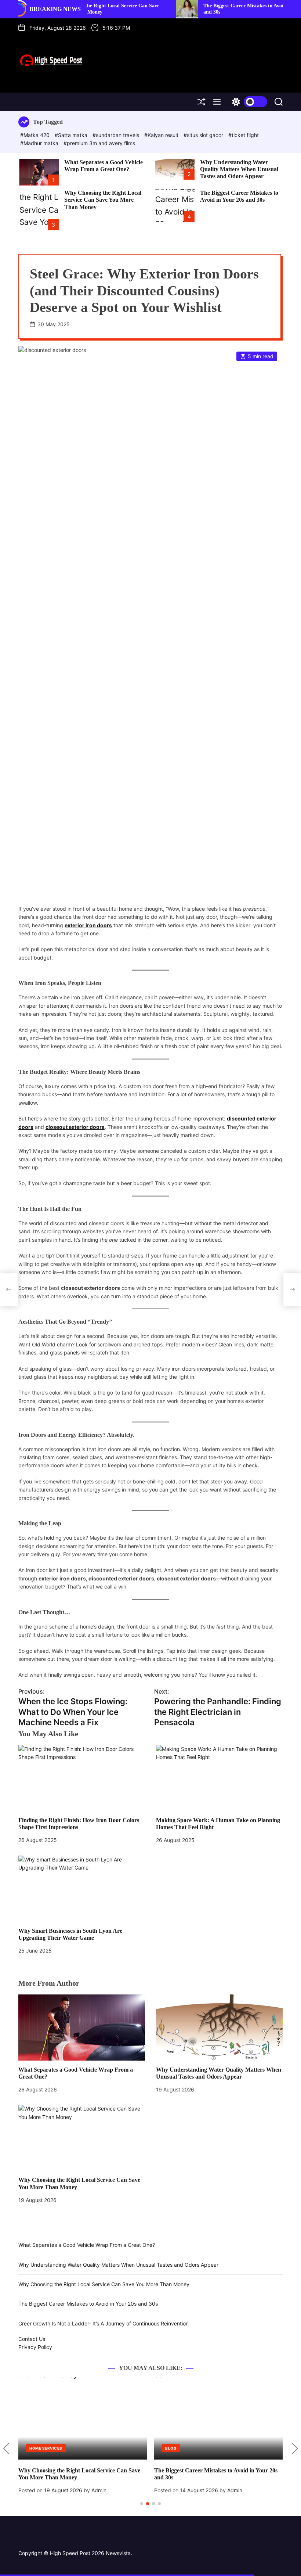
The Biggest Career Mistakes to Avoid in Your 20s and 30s (239, 196)
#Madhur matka (40, 143)
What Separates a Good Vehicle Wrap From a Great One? (87, 2245)
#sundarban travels (117, 135)
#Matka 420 (36, 135)
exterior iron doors (88, 925)
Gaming (173, 2448)
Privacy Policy (35, 2347)
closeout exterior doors (75, 1127)
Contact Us (32, 2339)
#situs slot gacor (204, 135)
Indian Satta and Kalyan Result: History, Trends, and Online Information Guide (215, 2474)
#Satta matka (72, 135)
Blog (35, 2448)
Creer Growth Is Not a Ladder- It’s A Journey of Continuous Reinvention (104, 2323)
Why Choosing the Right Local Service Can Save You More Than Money (103, 200)
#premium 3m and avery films (99, 143)
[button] (6, 2449)
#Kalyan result (162, 135)
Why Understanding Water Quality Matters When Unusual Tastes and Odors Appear (239, 169)
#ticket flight (244, 135)
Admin (96, 2490)
